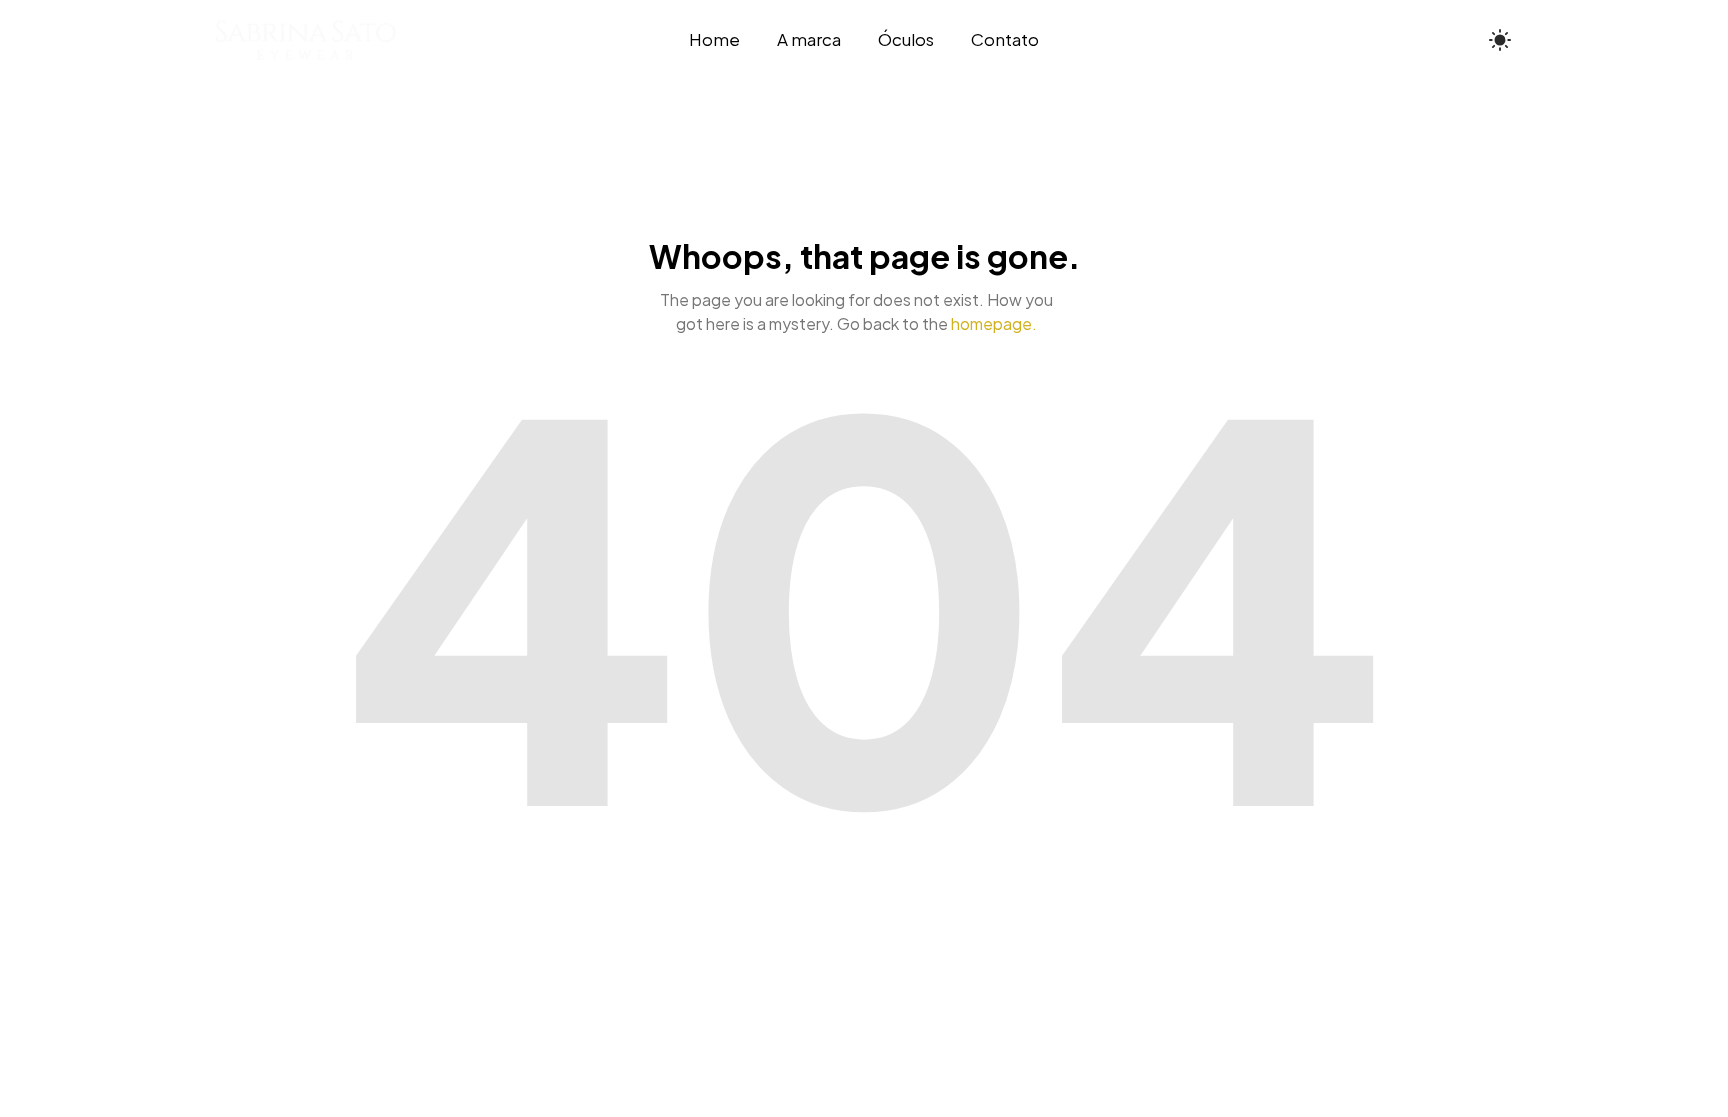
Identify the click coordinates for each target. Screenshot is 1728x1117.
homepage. (994, 323)
